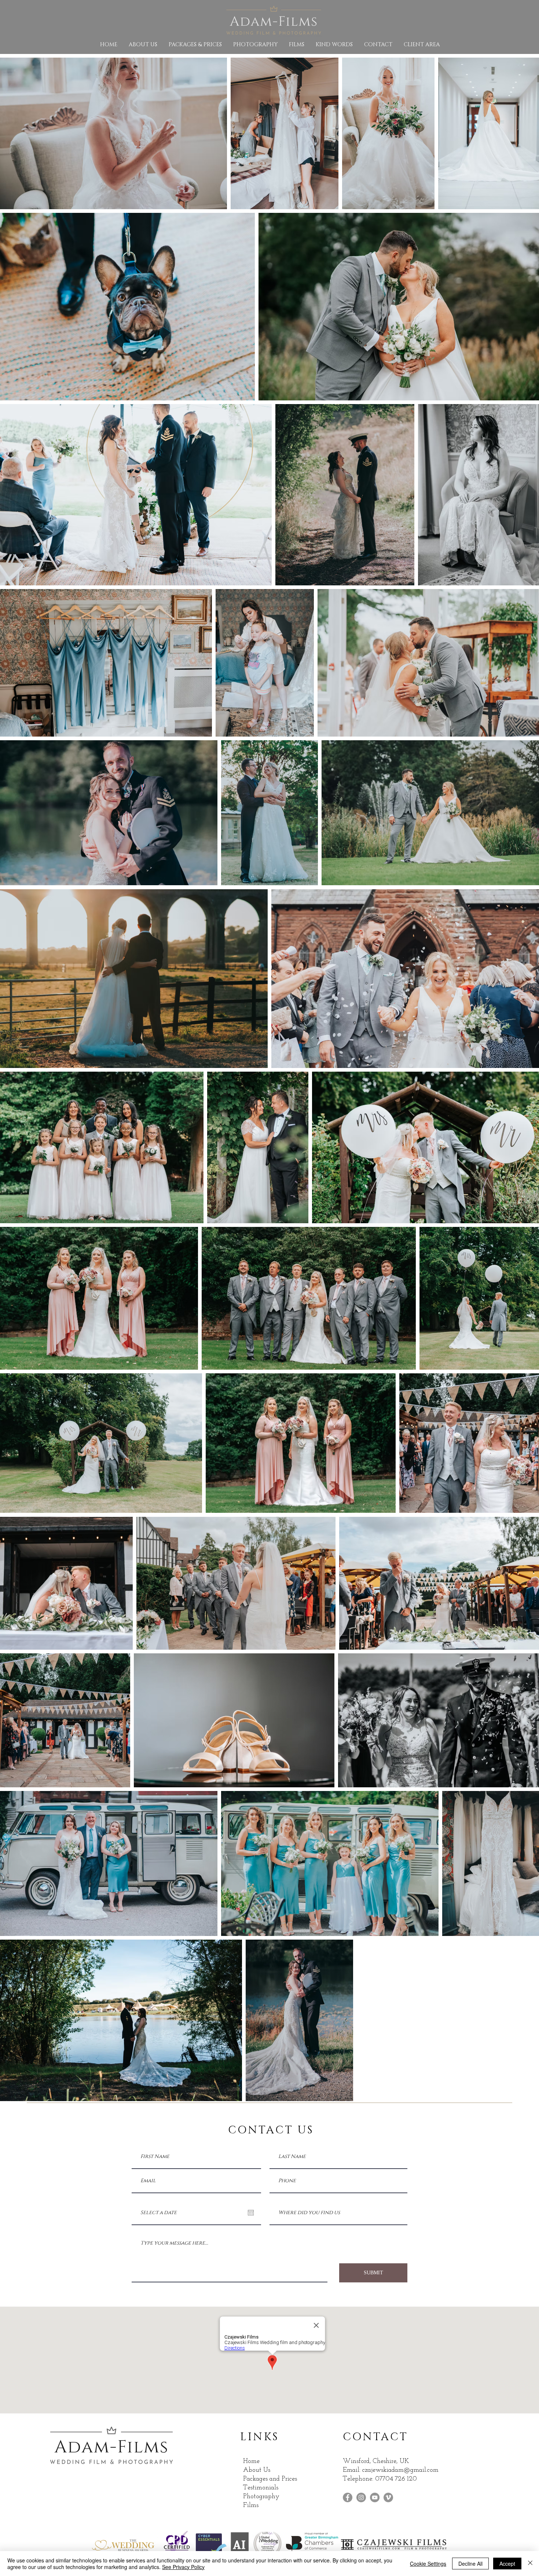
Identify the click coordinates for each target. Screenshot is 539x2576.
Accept (507, 2564)
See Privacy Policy (183, 2567)
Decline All (470, 2564)
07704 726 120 (397, 2479)
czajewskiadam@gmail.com (400, 2470)
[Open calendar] (251, 2213)
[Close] (530, 2564)
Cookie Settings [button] (428, 2564)
